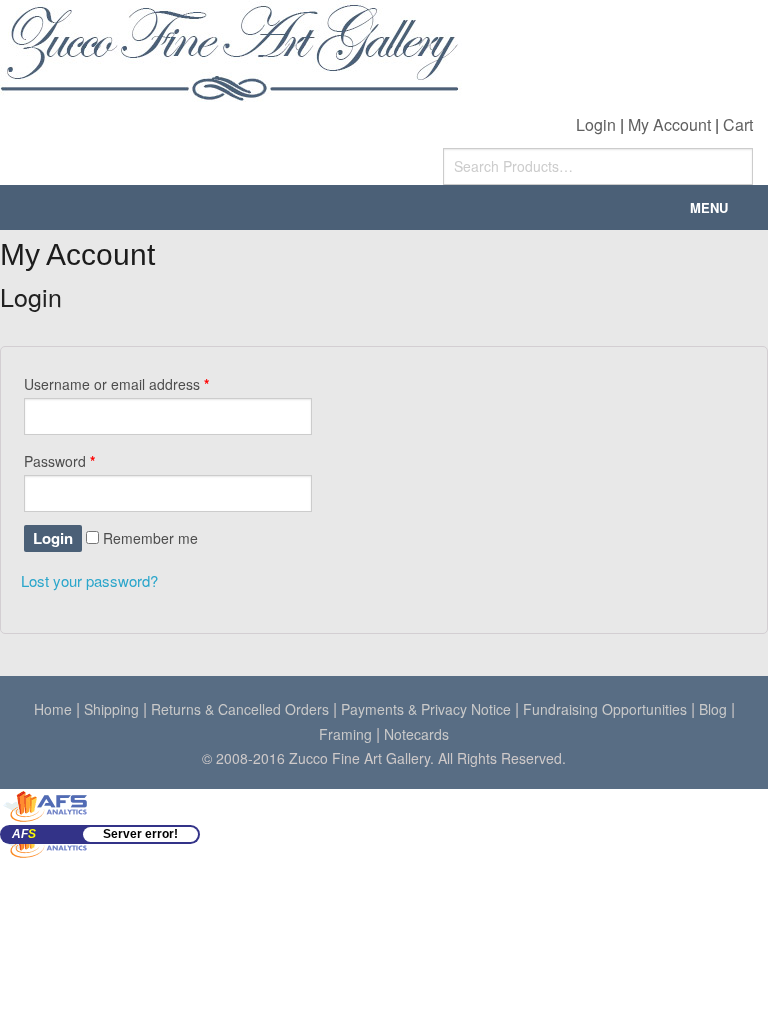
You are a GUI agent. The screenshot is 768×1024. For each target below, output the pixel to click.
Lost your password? (89, 580)
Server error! (140, 834)
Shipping (111, 709)
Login (596, 124)
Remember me (148, 538)
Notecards (416, 734)
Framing (345, 734)
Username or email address (116, 384)
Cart (738, 124)
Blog (713, 709)
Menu (709, 207)
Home (53, 709)
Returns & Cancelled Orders (240, 709)
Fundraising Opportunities (605, 709)
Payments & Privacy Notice (426, 709)
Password (59, 461)
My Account (669, 124)
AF (24, 834)
